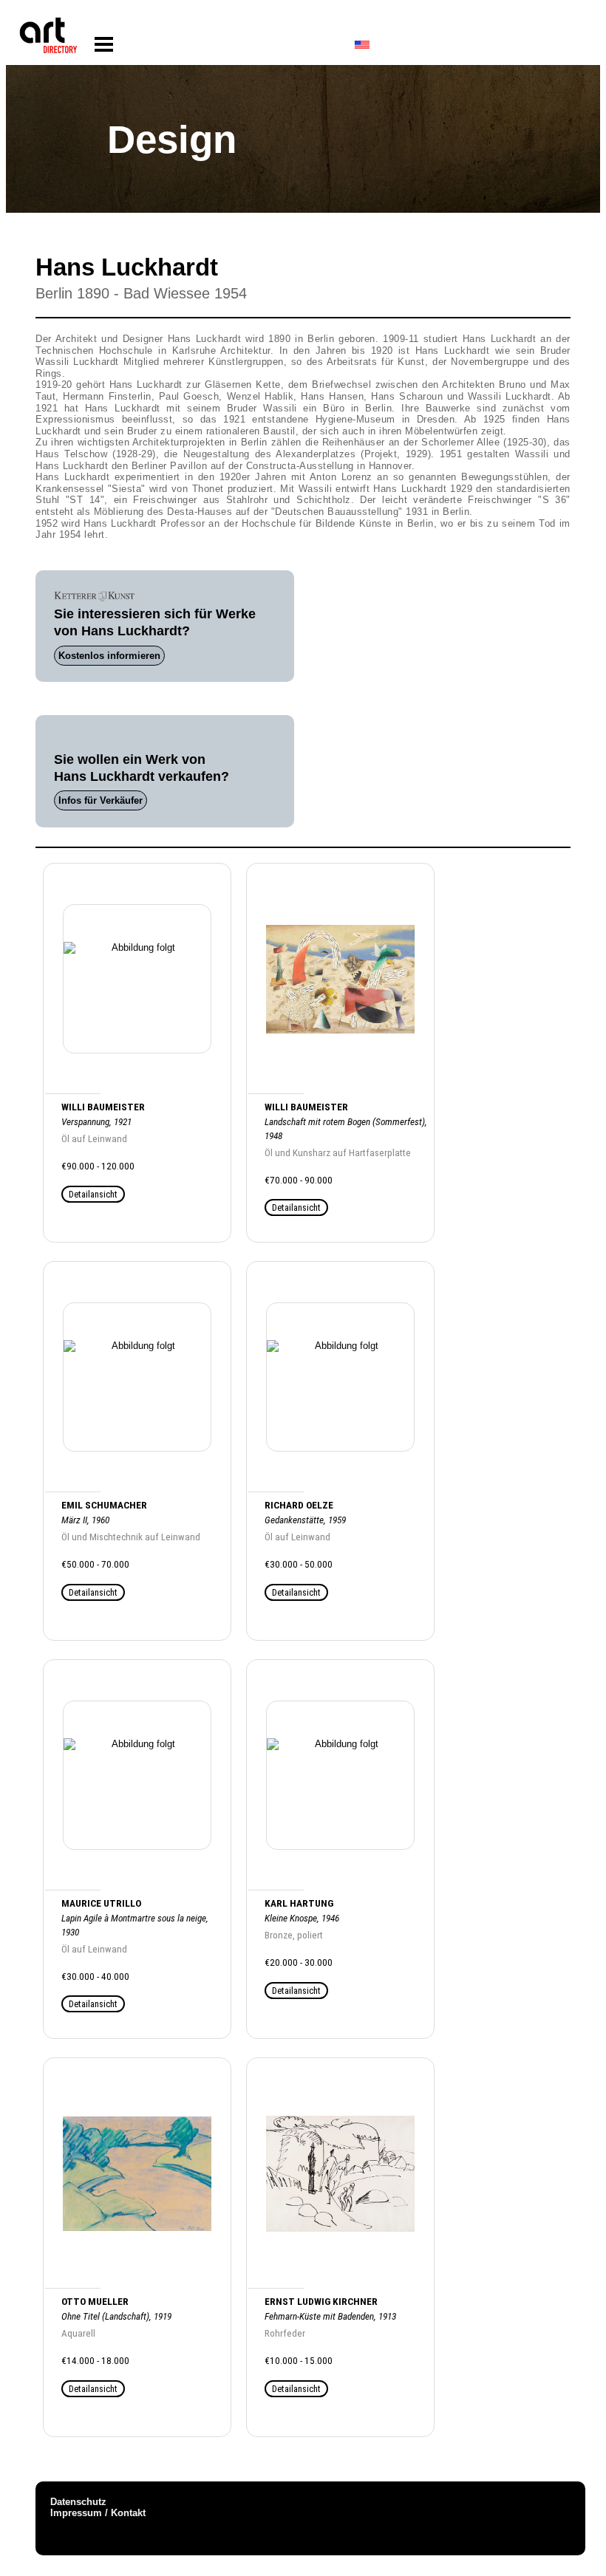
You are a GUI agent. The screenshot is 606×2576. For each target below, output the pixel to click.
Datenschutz (78, 2502)
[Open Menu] (104, 45)
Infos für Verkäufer (101, 800)
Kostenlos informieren (109, 656)
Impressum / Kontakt (98, 2513)
